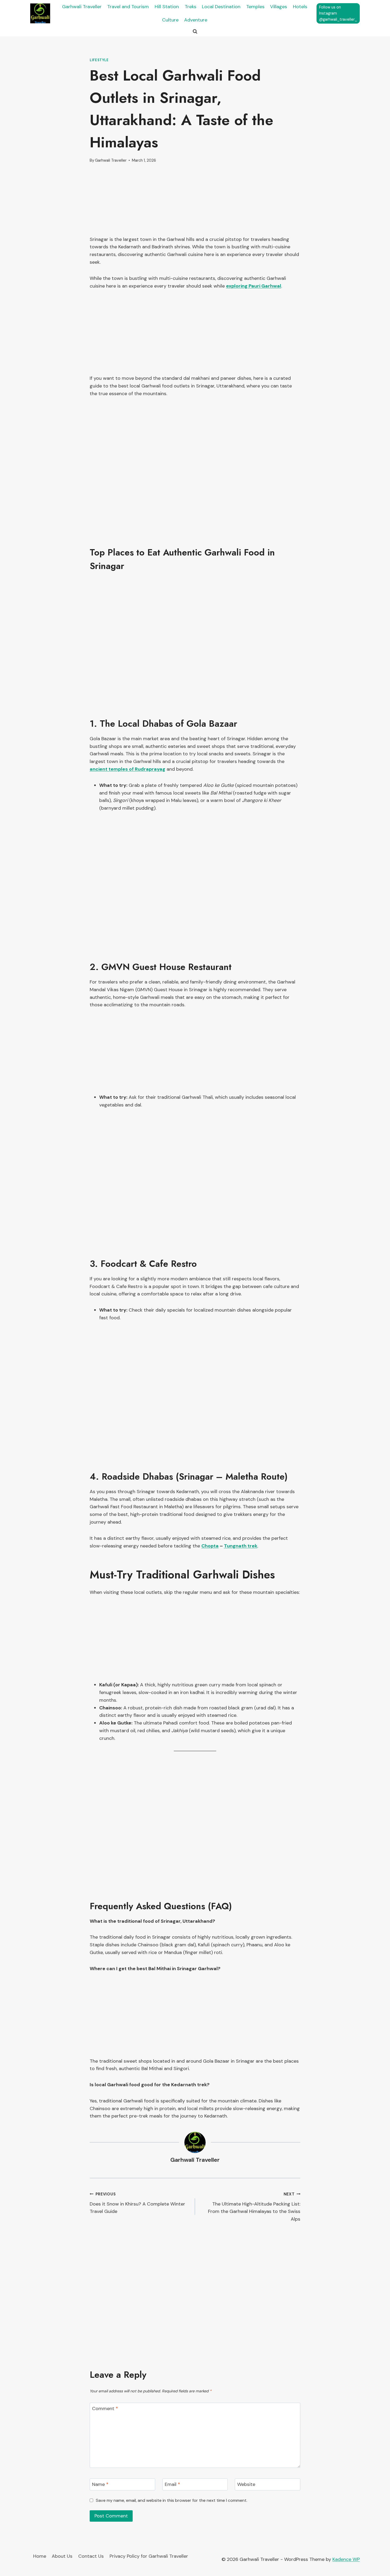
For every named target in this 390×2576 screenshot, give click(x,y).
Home (40, 2556)
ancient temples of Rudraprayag (127, 769)
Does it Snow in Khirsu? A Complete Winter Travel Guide (137, 2203)
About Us (62, 2556)
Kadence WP (346, 2559)
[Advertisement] (195, 203)
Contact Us (91, 2556)
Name (100, 2485)
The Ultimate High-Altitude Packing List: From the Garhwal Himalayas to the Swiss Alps (254, 2207)
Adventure (196, 20)
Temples (255, 7)
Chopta (210, 1546)
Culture (170, 20)
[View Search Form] (195, 32)
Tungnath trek (241, 1546)
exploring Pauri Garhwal (254, 286)
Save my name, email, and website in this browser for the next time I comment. (172, 2500)
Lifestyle (99, 60)
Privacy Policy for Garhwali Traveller (149, 2556)
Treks (190, 7)
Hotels (300, 7)
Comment (105, 2409)
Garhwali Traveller (82, 7)
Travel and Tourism (128, 7)
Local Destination (221, 7)
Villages (279, 7)
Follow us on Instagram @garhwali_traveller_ (338, 13)
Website (246, 2485)
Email (172, 2485)
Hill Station (167, 7)
